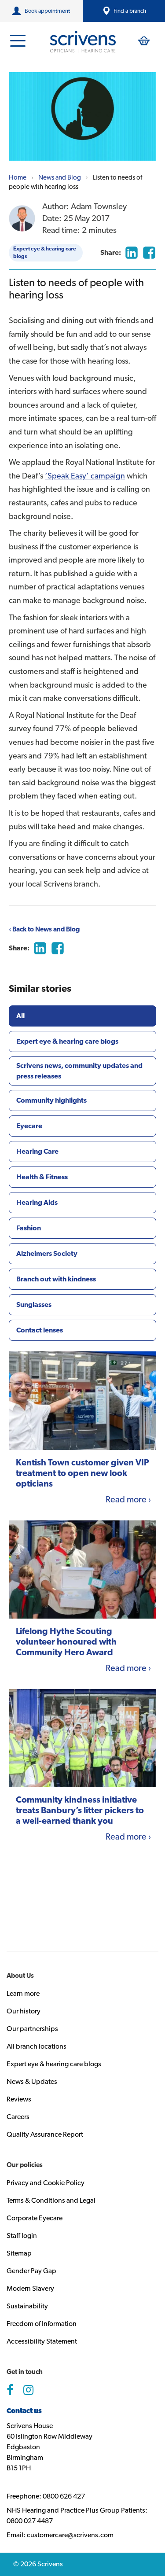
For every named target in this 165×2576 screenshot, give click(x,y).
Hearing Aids (37, 1202)
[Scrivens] (83, 42)
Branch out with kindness (56, 1279)
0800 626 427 (64, 2496)
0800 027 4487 (30, 2521)
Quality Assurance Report (45, 2134)
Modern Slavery (30, 2288)
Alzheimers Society (47, 1253)
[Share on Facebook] (149, 253)
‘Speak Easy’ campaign (85, 476)
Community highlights (51, 1100)
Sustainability (27, 2306)
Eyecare (29, 1126)
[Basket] (144, 41)
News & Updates (32, 2081)
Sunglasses (34, 1305)
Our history (24, 2011)
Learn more (23, 1993)
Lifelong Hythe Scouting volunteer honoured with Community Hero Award (66, 1641)
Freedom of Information (42, 2324)
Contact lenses (40, 1330)
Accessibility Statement (42, 2341)
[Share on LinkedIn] (132, 253)
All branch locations (37, 2046)
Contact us (24, 2411)
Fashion (29, 1228)
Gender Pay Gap (31, 2271)
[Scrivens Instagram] (28, 2390)
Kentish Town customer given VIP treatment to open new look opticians (82, 1473)
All (20, 1016)
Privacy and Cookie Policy (46, 2183)
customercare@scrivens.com (70, 2535)
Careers (18, 2117)
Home (18, 177)
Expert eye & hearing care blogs (45, 252)
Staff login (22, 2236)
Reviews (19, 2099)
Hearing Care (37, 1151)
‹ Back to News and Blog (44, 929)
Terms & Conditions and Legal (51, 2200)
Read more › (128, 1499)
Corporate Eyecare (35, 2218)
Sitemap (19, 2253)
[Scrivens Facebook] (10, 2390)
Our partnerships (32, 2029)
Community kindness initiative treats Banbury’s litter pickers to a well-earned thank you (80, 1810)
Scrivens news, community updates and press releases (79, 1071)
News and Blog (60, 177)
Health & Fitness (42, 1177)
